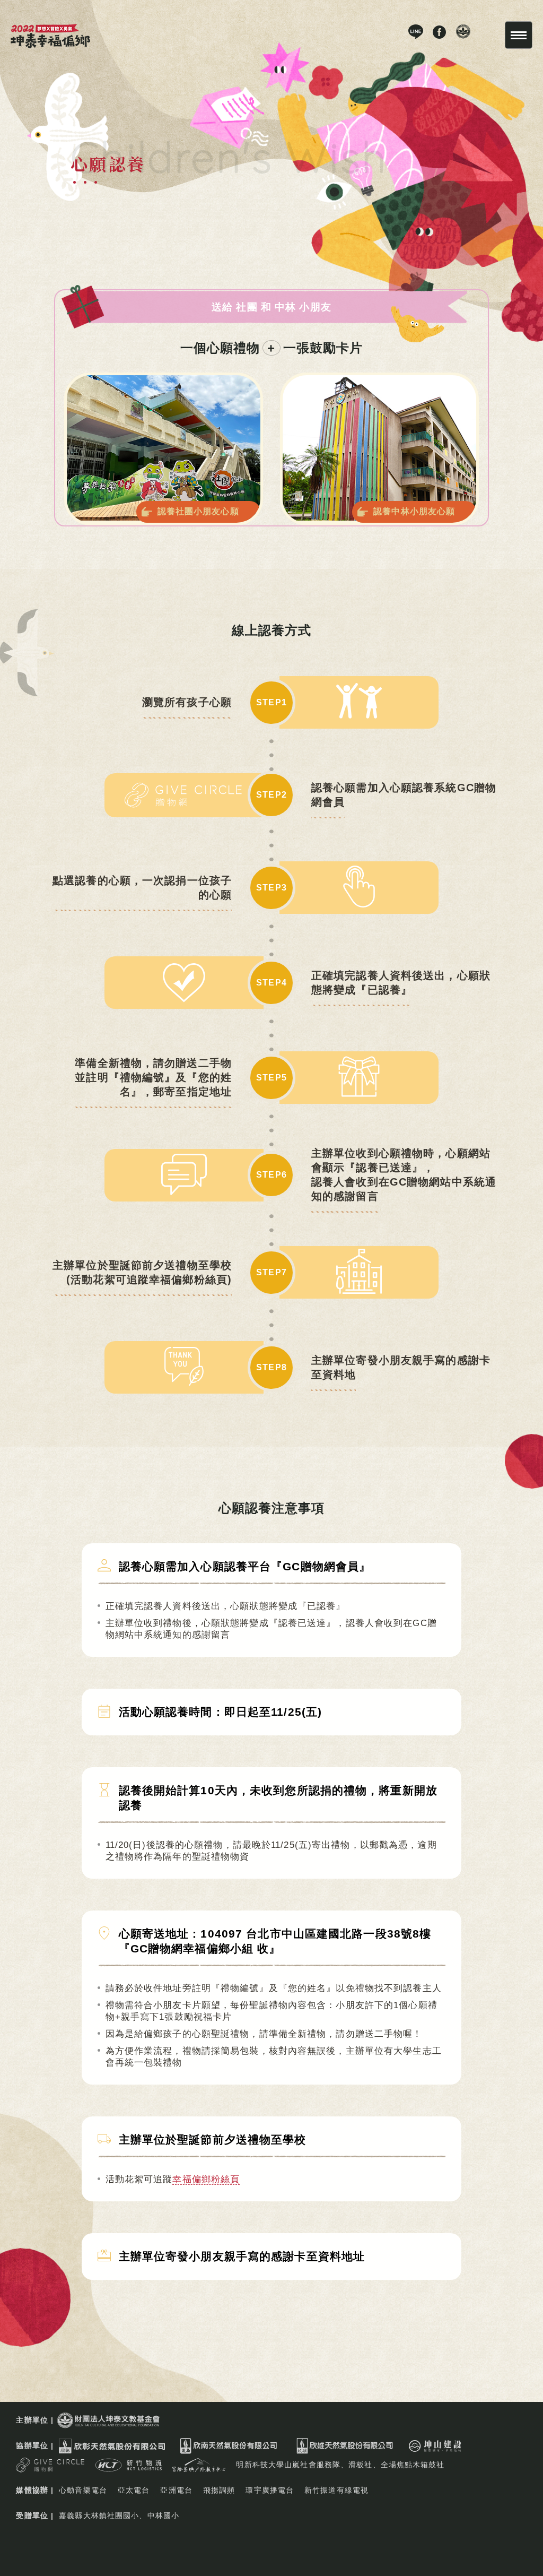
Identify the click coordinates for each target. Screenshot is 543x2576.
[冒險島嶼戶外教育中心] (199, 2470)
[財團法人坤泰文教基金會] (108, 2426)
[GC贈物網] (50, 2470)
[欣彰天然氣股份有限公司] (112, 2451)
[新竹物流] (129, 2470)
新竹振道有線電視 (336, 2490)
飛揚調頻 (219, 2490)
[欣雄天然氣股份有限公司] (345, 2451)
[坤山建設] (435, 2451)
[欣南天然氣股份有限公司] (229, 2451)
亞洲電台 (176, 2490)
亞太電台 (134, 2490)
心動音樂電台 (83, 2490)
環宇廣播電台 (270, 2490)
